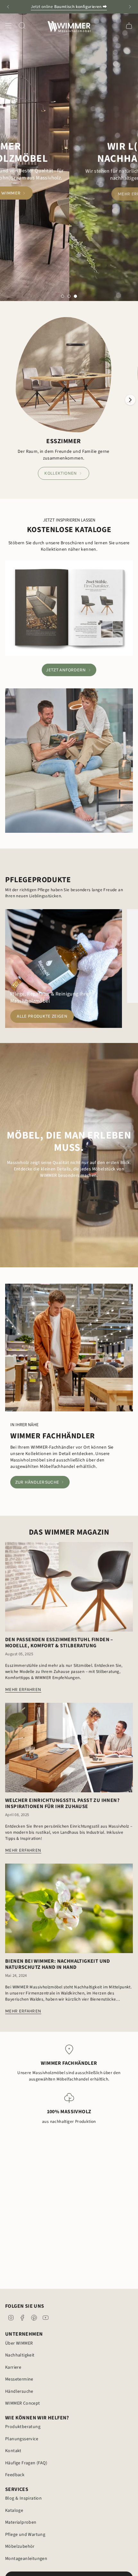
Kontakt (13, 2451)
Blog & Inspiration (23, 2498)
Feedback (15, 2475)
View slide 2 (69, 296)
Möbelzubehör (20, 2546)
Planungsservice (22, 2439)
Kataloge (14, 2511)
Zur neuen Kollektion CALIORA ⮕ (69, 7)
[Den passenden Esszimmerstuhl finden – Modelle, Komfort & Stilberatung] (69, 1587)
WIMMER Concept (23, 2403)
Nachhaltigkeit (20, 2355)
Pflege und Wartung (25, 2535)
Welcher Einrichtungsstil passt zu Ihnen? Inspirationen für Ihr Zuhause (62, 1804)
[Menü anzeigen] (8, 26)
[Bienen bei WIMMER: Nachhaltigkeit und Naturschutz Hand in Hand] (69, 1908)
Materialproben (21, 2522)
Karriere (13, 2367)
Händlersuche (19, 2391)
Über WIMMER (19, 2343)
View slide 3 (75, 296)
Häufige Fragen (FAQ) (26, 2463)
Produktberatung (23, 2427)
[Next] (130, 7)
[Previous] (8, 7)
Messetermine (19, 2379)
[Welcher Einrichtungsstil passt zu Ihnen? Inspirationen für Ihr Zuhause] (69, 1748)
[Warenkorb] (129, 26)
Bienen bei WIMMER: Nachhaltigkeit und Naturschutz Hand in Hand (58, 1964)
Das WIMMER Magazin (69, 1532)
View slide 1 (63, 296)
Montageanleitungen (26, 2559)
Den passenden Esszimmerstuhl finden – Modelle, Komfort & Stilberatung (59, 1643)
